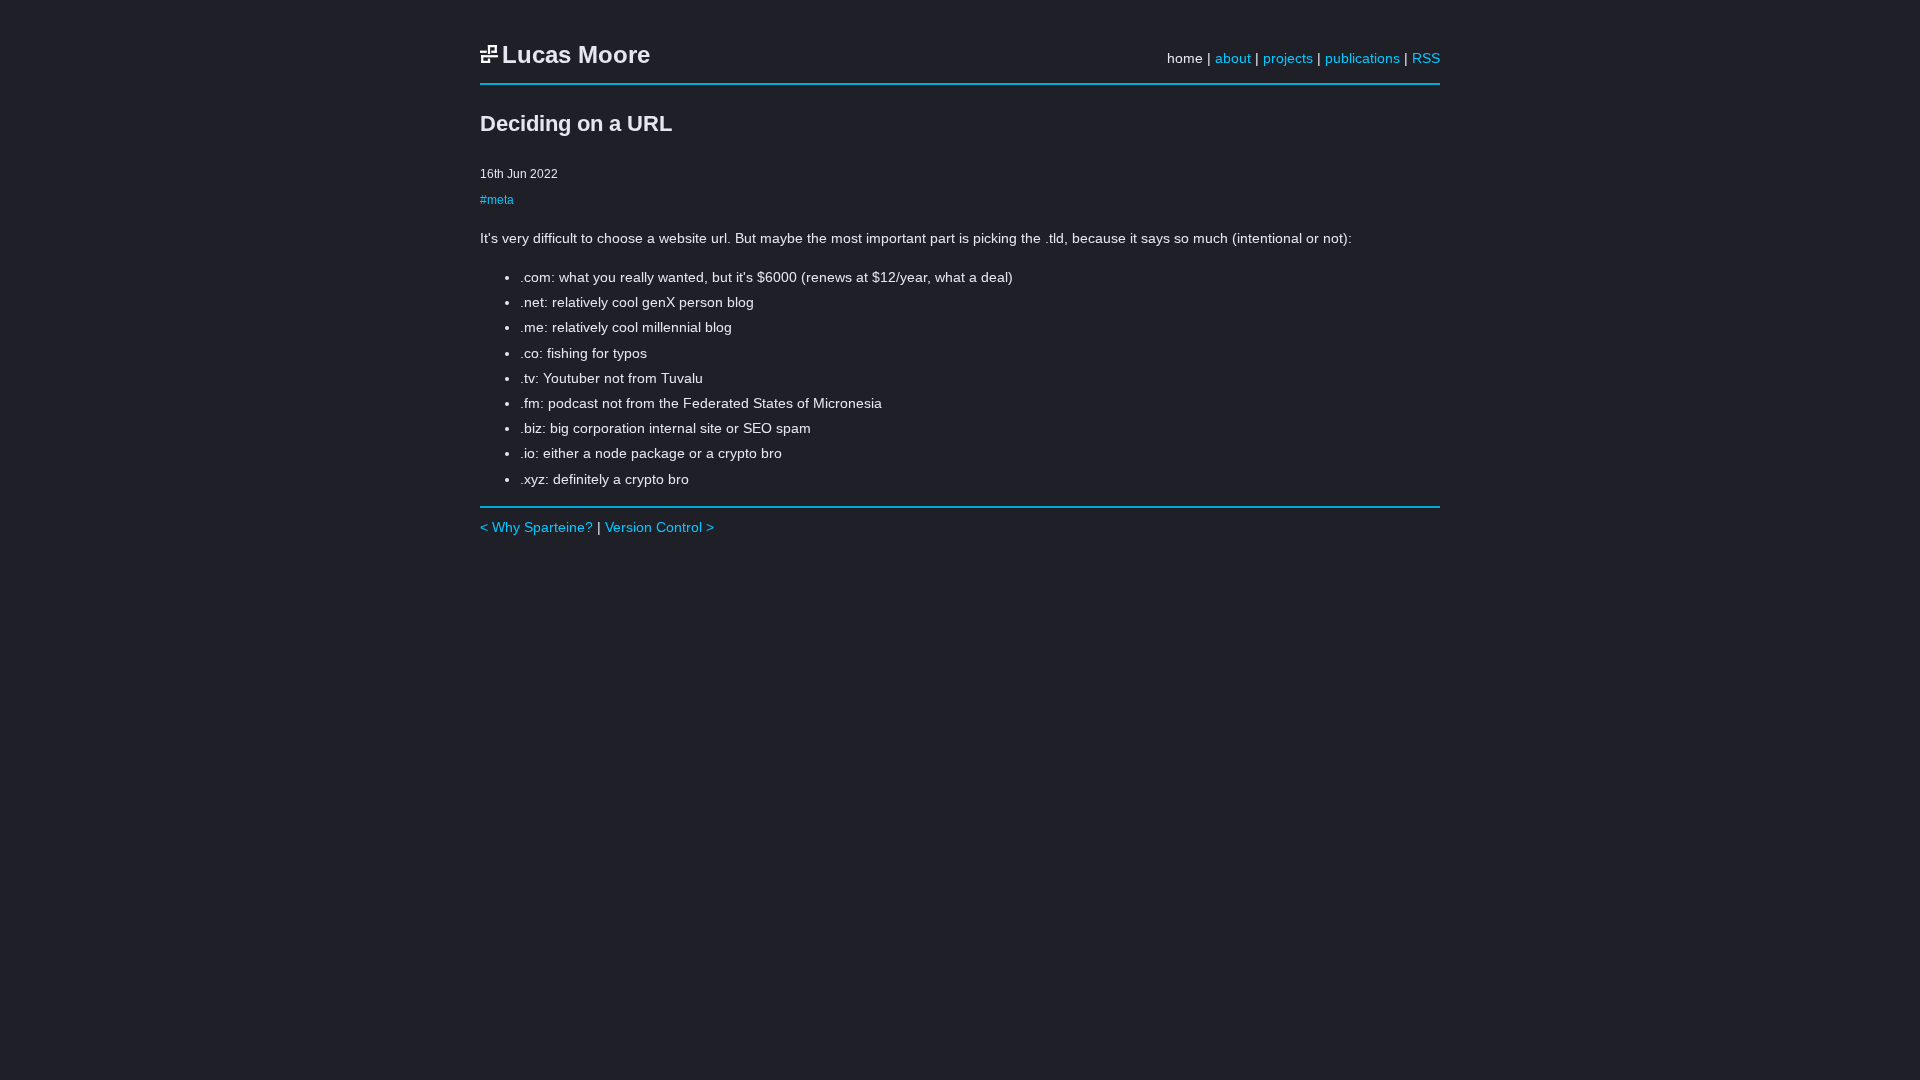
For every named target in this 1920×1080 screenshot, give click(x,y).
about (1233, 58)
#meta (497, 199)
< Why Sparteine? (536, 527)
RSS (1426, 58)
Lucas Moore (576, 54)
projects (1288, 58)
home (1185, 58)
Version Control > (659, 527)
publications (1362, 58)
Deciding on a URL (576, 123)
